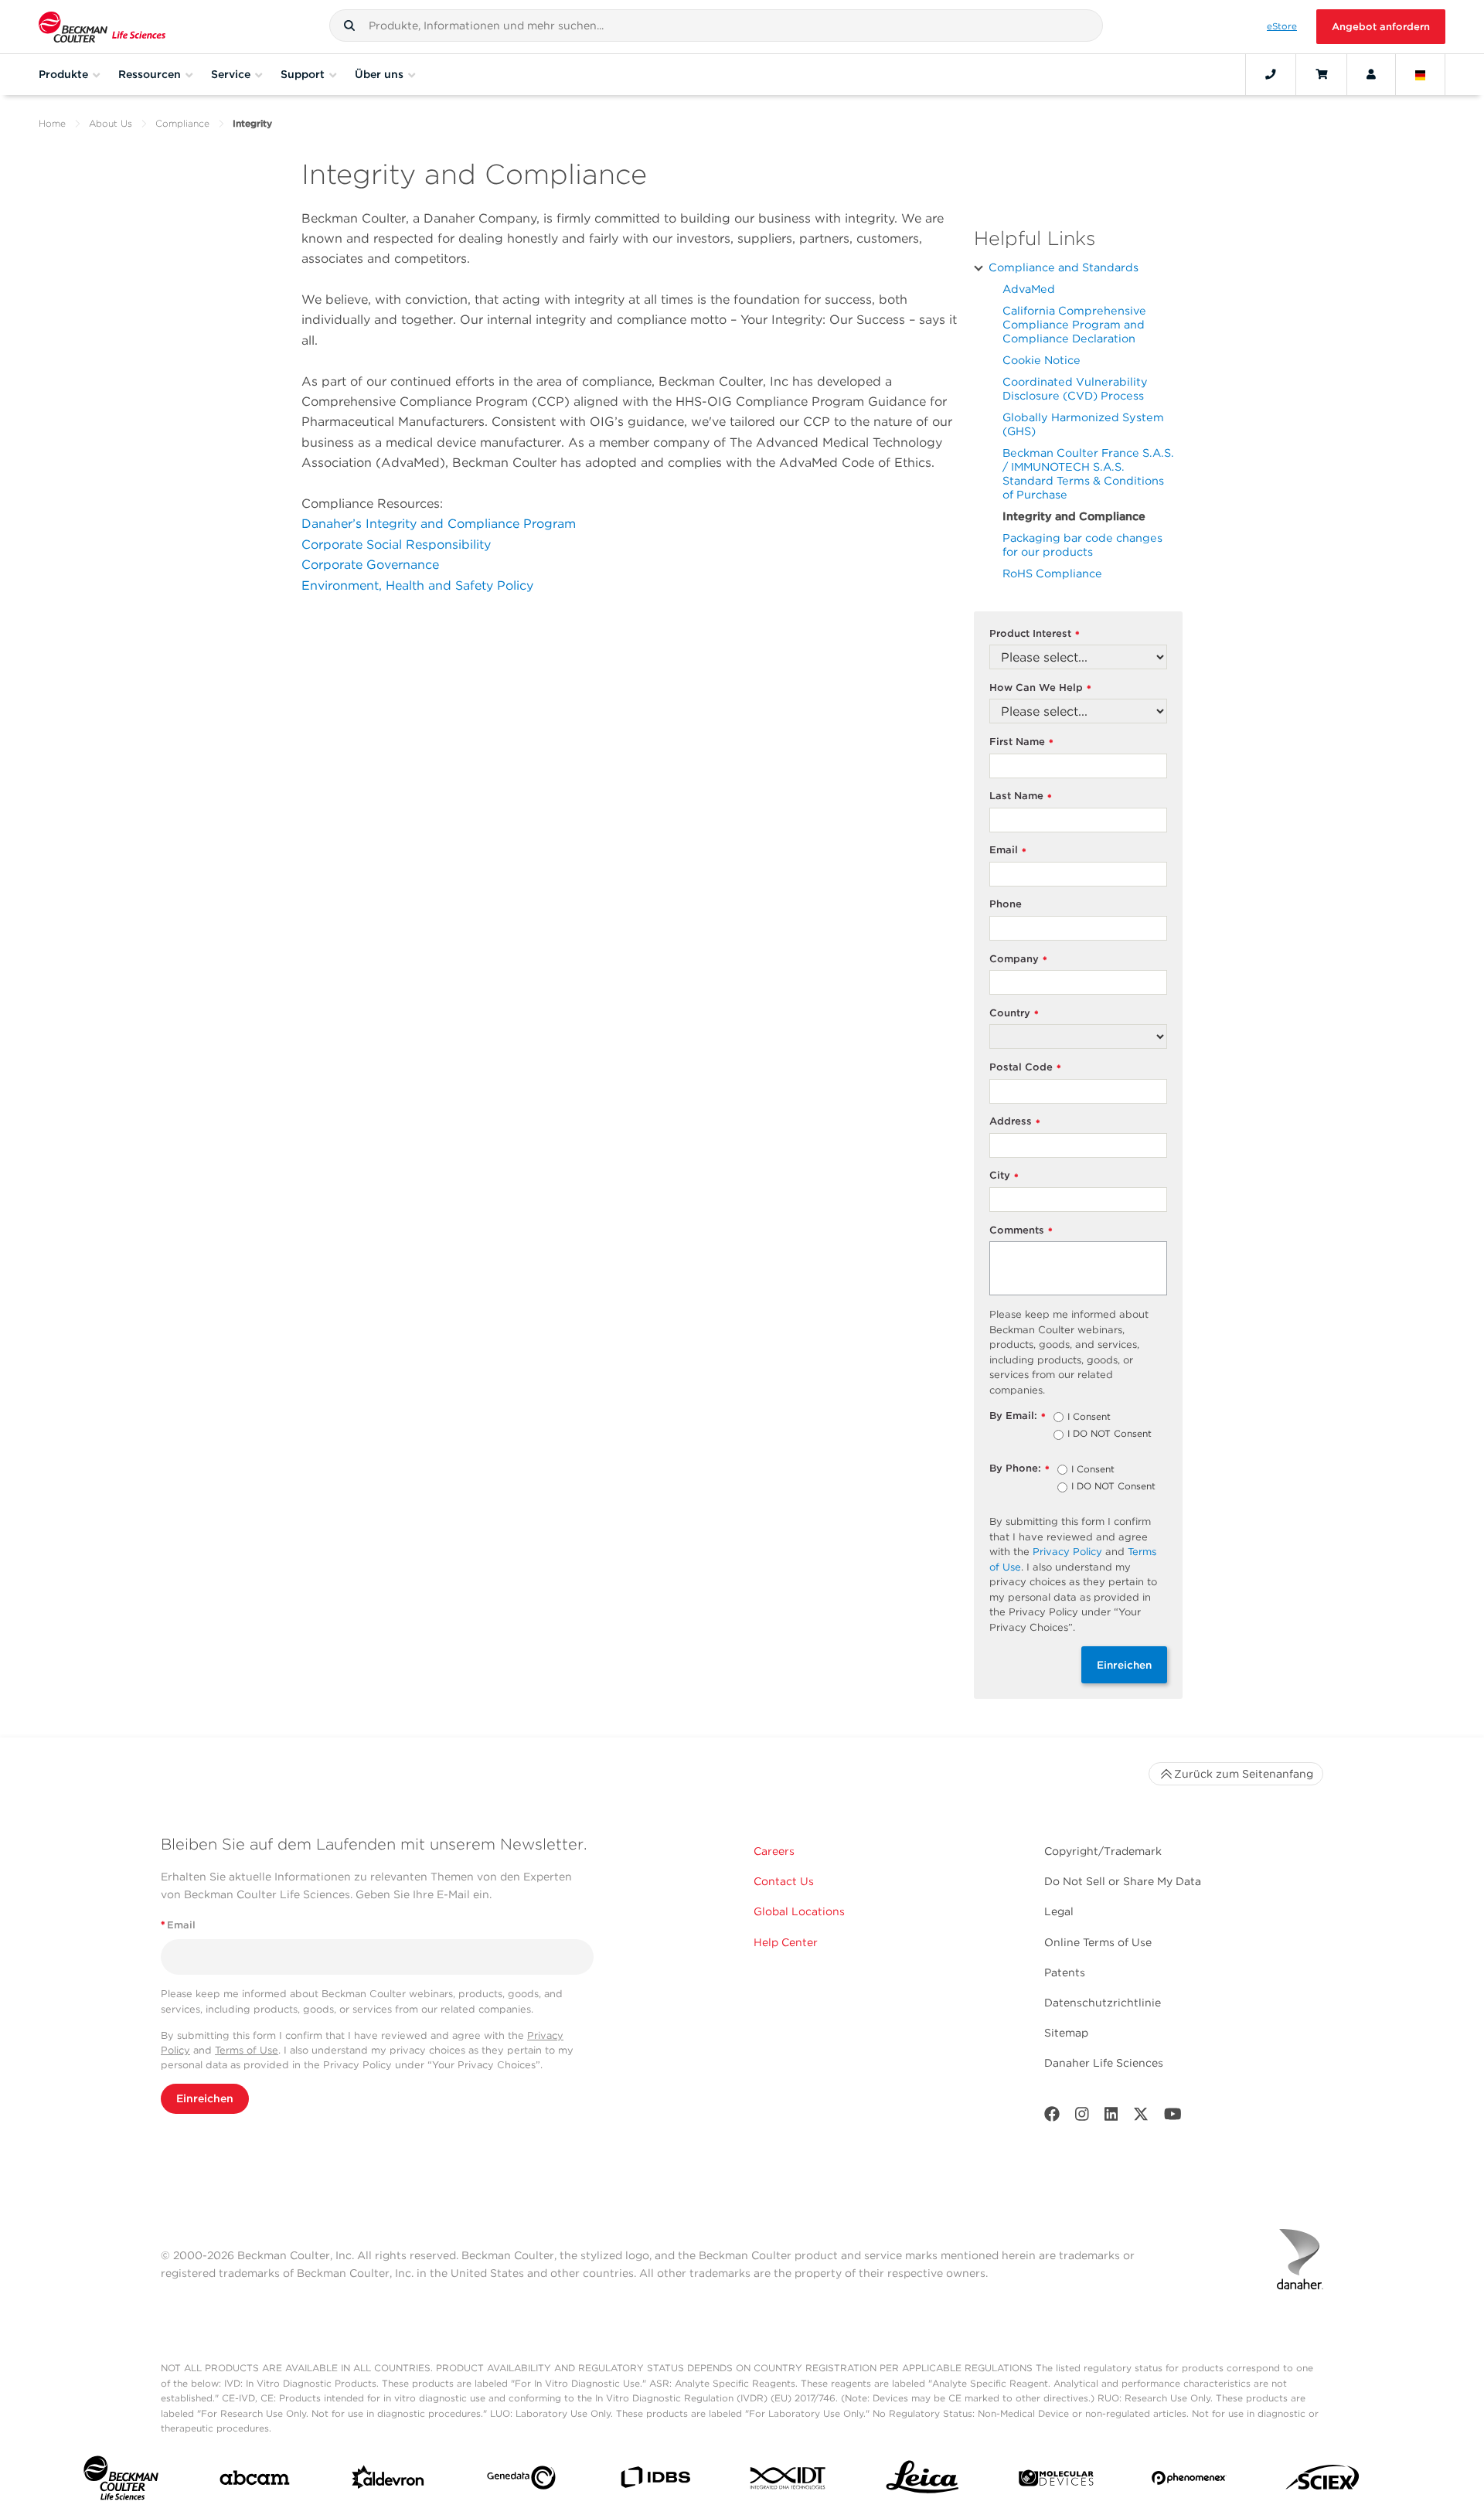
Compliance (182, 123)
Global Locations (799, 1911)
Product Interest (1035, 634)
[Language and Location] (1421, 74)
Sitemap (1066, 2033)
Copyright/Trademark (1103, 1851)
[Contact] (1271, 74)
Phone (1006, 904)
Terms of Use (247, 2050)
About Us (111, 123)
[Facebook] (1052, 2117)
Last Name (1021, 796)
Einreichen (1124, 1665)
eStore (1282, 26)
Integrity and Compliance (1074, 516)
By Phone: (1019, 1469)
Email (1008, 851)
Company (1018, 960)
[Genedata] (521, 2481)
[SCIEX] (1323, 2481)
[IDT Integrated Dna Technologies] (789, 2481)
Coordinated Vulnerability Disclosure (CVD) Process (1075, 388)
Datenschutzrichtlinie (1103, 2003)
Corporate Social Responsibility (396, 545)
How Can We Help (1040, 688)
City (1004, 1176)
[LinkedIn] (1111, 2117)
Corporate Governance (370, 565)
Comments (1021, 1231)
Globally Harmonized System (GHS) (1083, 424)
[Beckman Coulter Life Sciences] (102, 27)
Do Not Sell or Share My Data (1123, 1881)
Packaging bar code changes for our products (1082, 545)
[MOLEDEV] (1056, 2481)
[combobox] (716, 26)
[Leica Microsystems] (922, 2481)
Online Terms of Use (1098, 1942)
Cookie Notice (1042, 360)
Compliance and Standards (1064, 267)
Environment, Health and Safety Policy (417, 585)
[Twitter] (1141, 2117)
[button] (349, 26)
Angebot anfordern (1381, 27)
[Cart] (1321, 74)
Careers (774, 1851)
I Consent (1089, 1417)
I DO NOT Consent (1110, 1434)
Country (1014, 1014)
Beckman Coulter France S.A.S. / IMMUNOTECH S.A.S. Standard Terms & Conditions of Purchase (1088, 473)
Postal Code (1025, 1068)
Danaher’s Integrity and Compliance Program (439, 524)
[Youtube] (1173, 2117)
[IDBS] (655, 2481)
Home (52, 123)
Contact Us (784, 1881)
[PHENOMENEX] (1189, 2481)
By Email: (1018, 1416)
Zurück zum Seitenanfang (1244, 1774)
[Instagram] (1082, 2117)
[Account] (1371, 74)
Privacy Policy (1067, 1552)
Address (1015, 1122)
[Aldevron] (388, 2481)
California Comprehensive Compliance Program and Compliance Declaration (1074, 324)
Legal (1059, 1911)
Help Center (786, 1942)
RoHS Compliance (1052, 573)
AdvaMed (1029, 289)
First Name (1021, 742)
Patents (1065, 1972)
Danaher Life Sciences (1104, 2063)
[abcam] (255, 2481)
